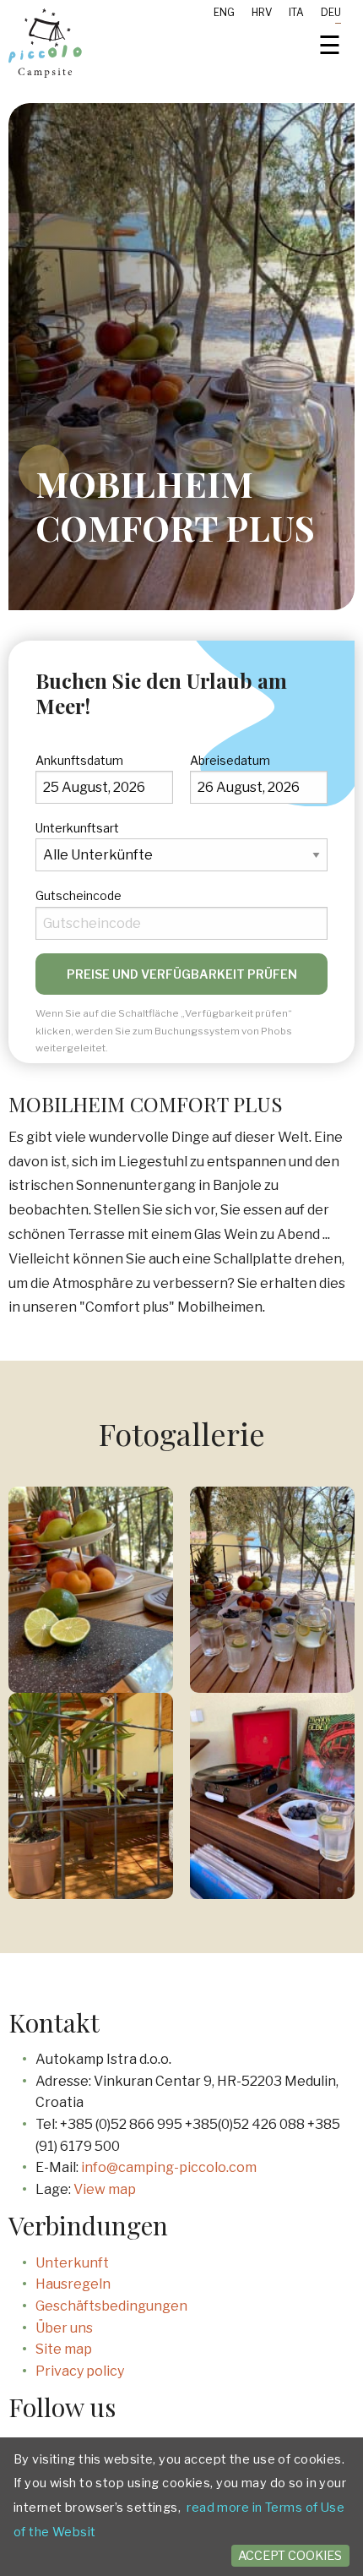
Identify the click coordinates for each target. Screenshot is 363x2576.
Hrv (262, 12)
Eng (224, 12)
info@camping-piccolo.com (169, 2167)
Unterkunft (72, 2263)
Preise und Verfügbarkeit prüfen (182, 974)
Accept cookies (290, 2556)
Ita (296, 12)
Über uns (64, 2328)
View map (105, 2189)
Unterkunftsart (77, 828)
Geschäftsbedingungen (111, 2306)
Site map (64, 2349)
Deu (331, 12)
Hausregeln (73, 2284)
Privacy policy (80, 2371)
